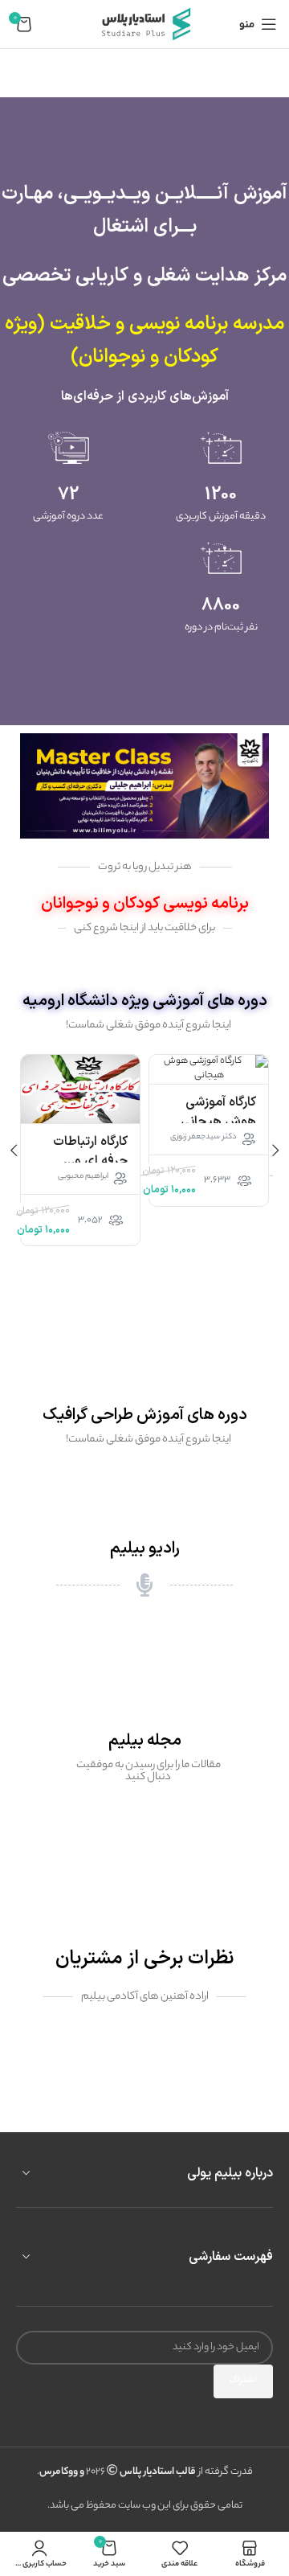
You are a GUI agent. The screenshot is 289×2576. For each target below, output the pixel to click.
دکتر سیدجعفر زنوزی (204, 1138)
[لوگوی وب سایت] (144, 24)
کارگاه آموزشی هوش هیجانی (218, 1112)
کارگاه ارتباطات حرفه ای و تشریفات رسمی (88, 1161)
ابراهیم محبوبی (83, 1177)
